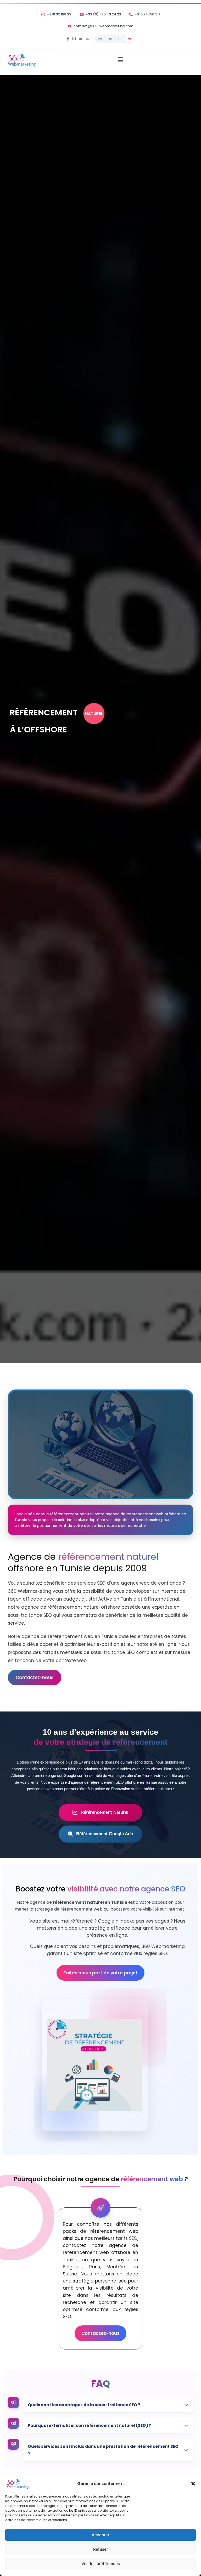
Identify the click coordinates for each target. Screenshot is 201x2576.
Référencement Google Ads (105, 1834)
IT (120, 38)
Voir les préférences (101, 2564)
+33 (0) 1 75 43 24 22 (103, 14)
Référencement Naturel (105, 1812)
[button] (193, 2484)
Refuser (101, 2549)
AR (100, 38)
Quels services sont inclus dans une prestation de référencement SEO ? (103, 2450)
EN (110, 38)
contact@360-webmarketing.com (103, 26)
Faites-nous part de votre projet (100, 1973)
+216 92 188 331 (60, 14)
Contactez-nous (35, 1677)
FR (129, 38)
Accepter (100, 2535)
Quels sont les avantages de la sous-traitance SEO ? (84, 2405)
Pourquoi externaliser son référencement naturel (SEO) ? (90, 2425)
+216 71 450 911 (147, 14)
